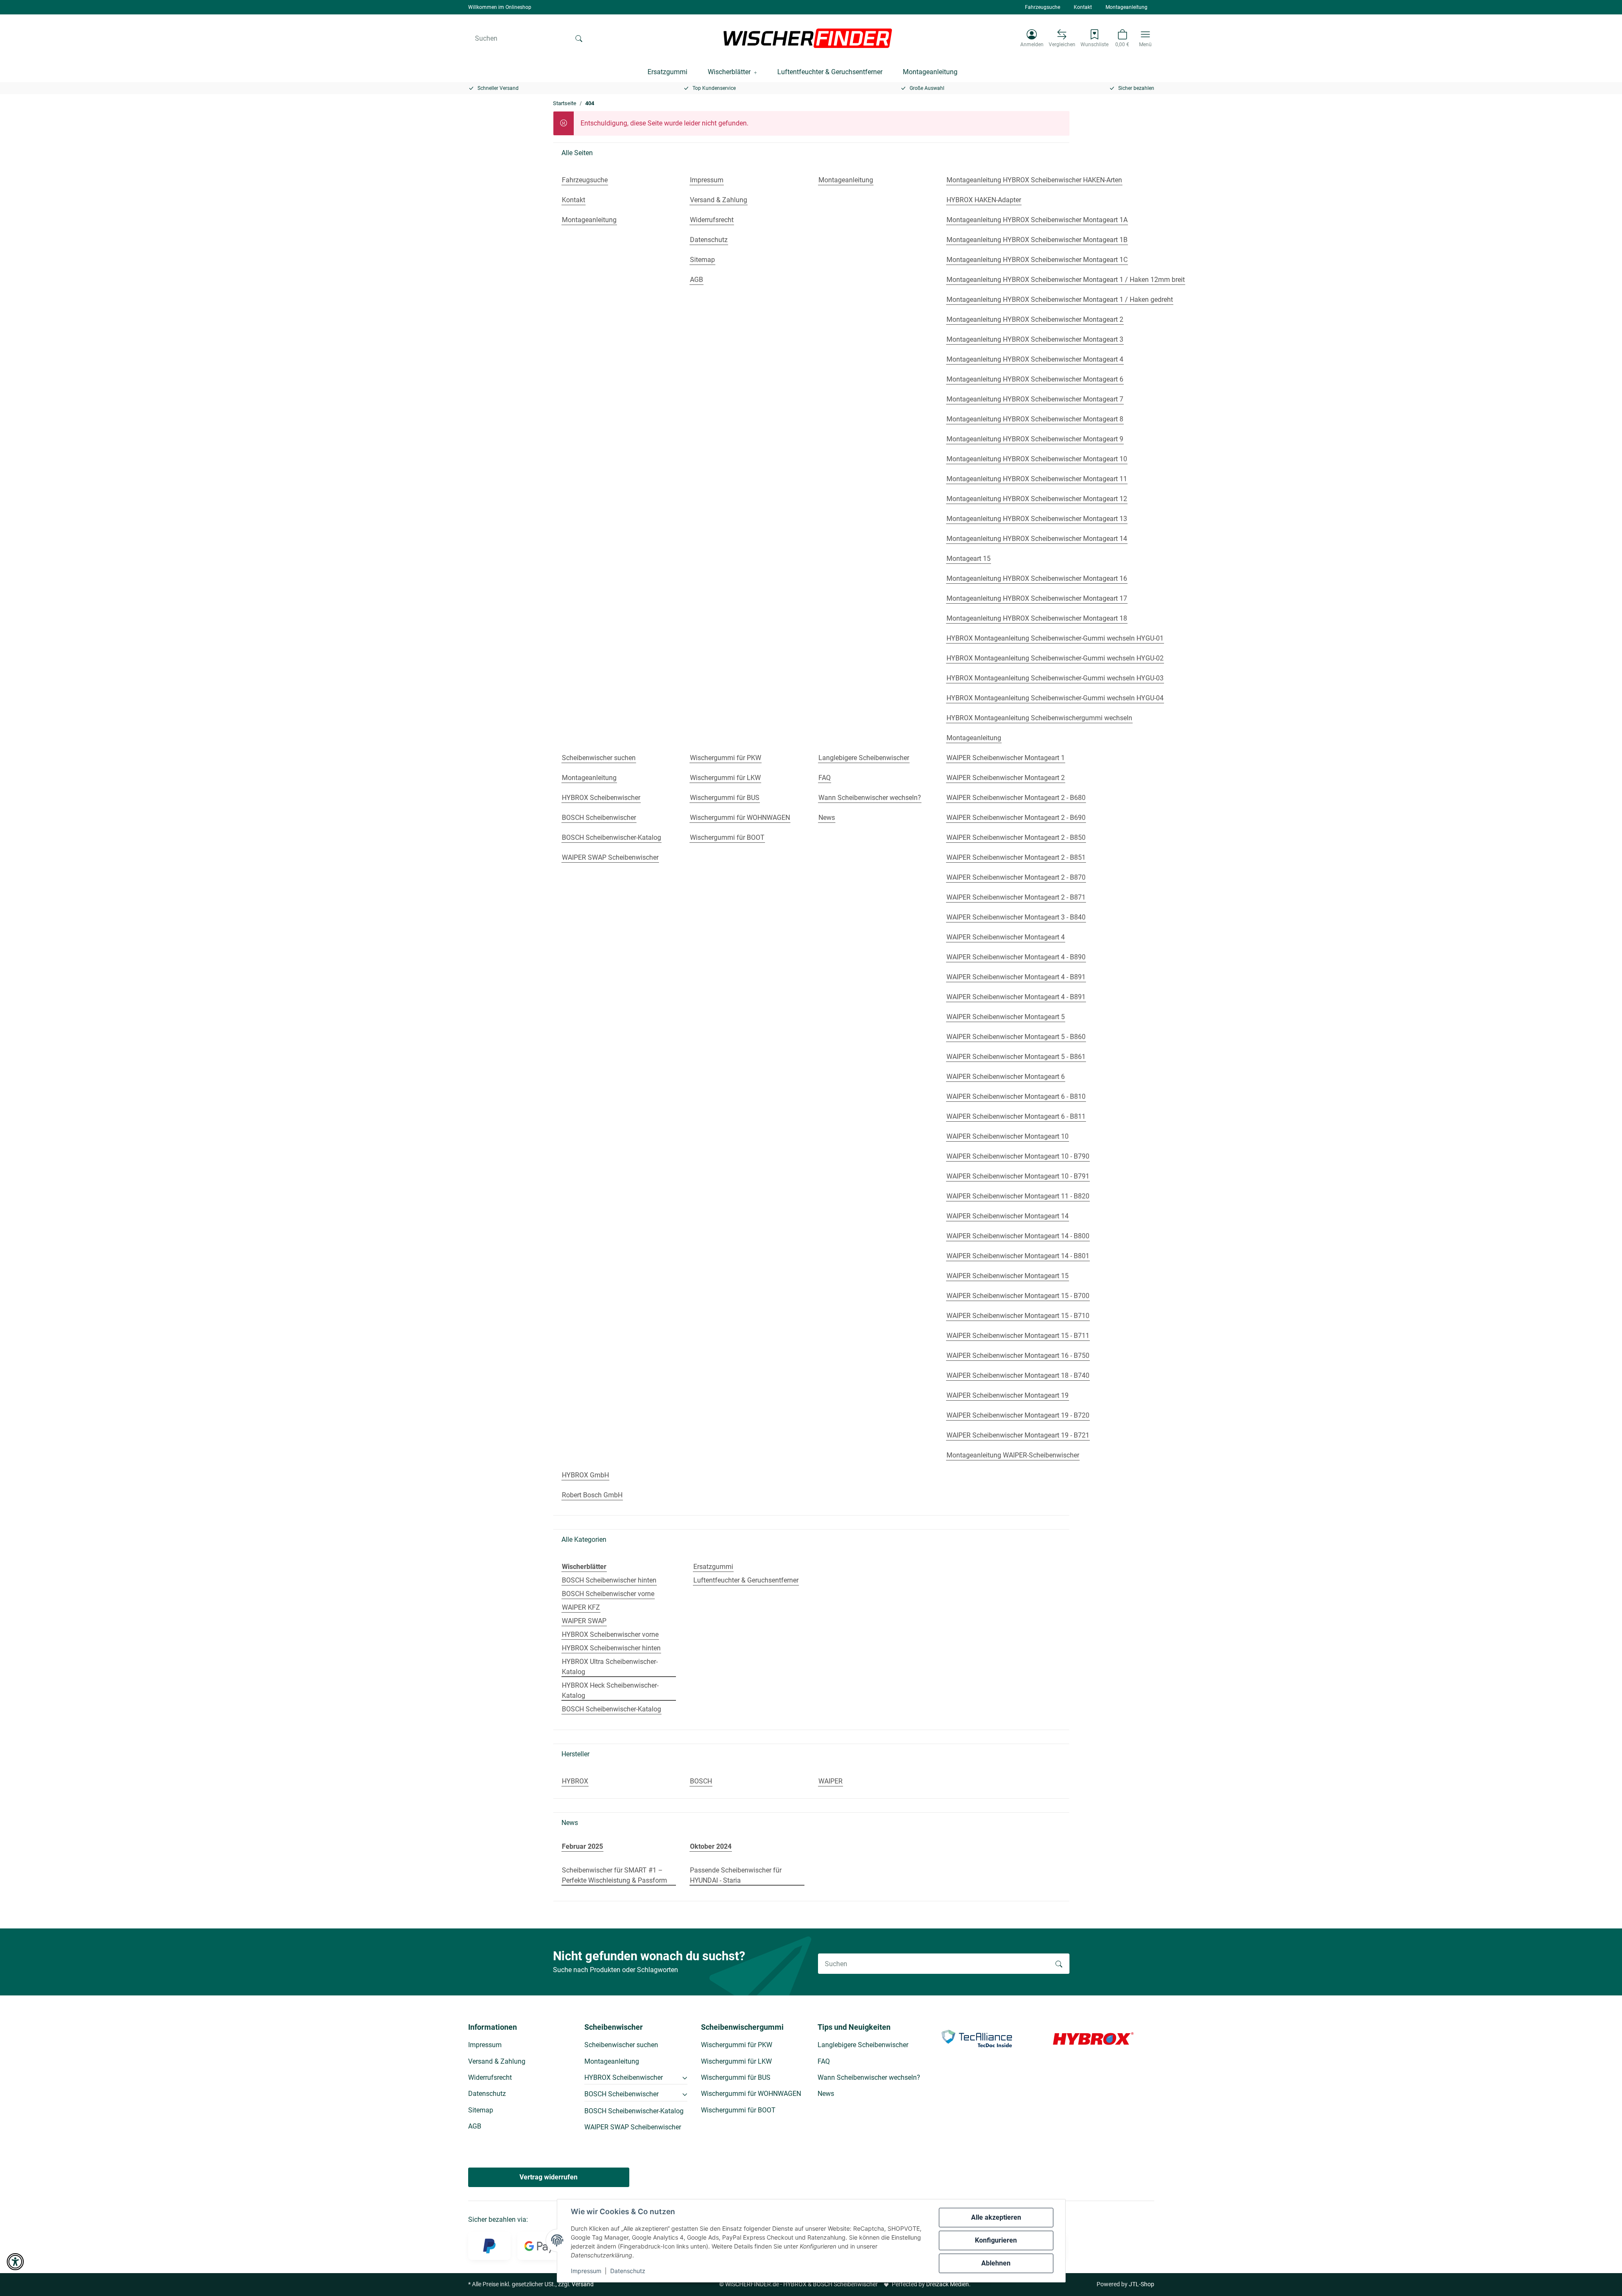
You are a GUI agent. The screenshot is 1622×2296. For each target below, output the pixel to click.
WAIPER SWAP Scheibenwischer (633, 2127)
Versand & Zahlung (497, 2061)
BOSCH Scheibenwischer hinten (609, 1580)
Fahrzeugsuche (1043, 7)
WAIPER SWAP (584, 1621)
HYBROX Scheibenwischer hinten (611, 1648)
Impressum (586, 2271)
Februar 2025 (582, 1846)
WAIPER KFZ (581, 1607)
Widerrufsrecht (490, 2077)
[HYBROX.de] (1093, 2038)
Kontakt (1083, 7)
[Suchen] (579, 38)
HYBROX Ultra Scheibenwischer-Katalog (610, 1667)
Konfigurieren (996, 2240)
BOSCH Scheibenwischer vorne (608, 1594)
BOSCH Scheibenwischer (621, 2094)
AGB (475, 2126)
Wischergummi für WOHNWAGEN (751, 2094)
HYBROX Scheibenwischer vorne (610, 1634)
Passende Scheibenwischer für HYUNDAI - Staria (736, 1875)
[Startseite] (808, 38)
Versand (583, 2284)
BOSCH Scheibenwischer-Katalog (611, 1709)
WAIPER (831, 1781)
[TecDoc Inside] (977, 2038)
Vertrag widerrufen (549, 2177)
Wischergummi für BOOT (738, 2110)
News (826, 2094)
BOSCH (701, 1781)
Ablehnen (996, 2263)
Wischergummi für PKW (737, 2045)
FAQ (824, 2061)
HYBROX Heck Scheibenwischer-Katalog (610, 1690)
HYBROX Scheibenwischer (624, 2077)
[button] (1032, 38)
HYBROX (575, 1781)
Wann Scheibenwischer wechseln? (869, 2077)
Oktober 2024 (711, 1846)
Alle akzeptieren (996, 2217)
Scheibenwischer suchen (621, 2045)
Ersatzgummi (713, 1567)
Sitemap (481, 2110)
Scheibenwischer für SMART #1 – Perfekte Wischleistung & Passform (614, 1875)
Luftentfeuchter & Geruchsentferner (746, 1580)
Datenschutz (628, 2271)
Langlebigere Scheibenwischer (863, 2045)
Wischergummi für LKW (736, 2061)
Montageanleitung (1126, 7)
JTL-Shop (1142, 2284)
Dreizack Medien (948, 2284)
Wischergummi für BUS (736, 2077)
